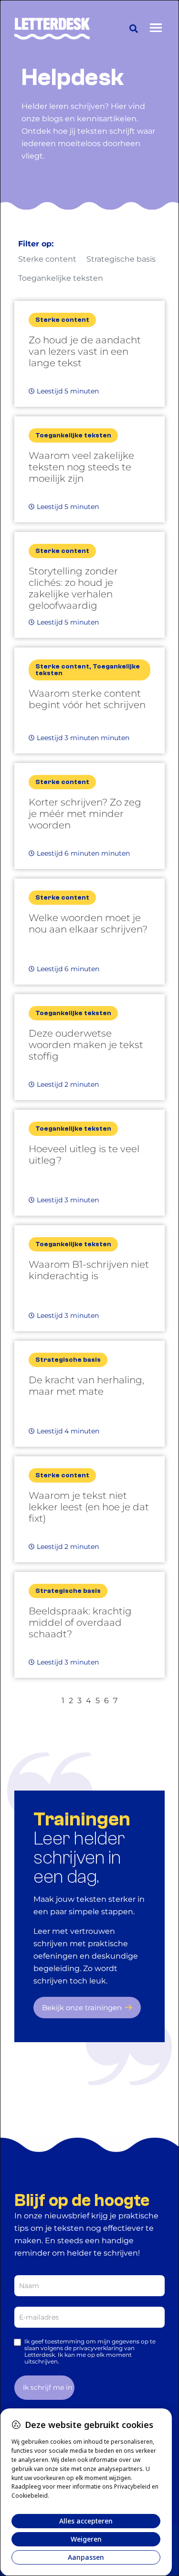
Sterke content (47, 259)
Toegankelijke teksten (61, 278)
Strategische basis (121, 259)
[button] (134, 29)
